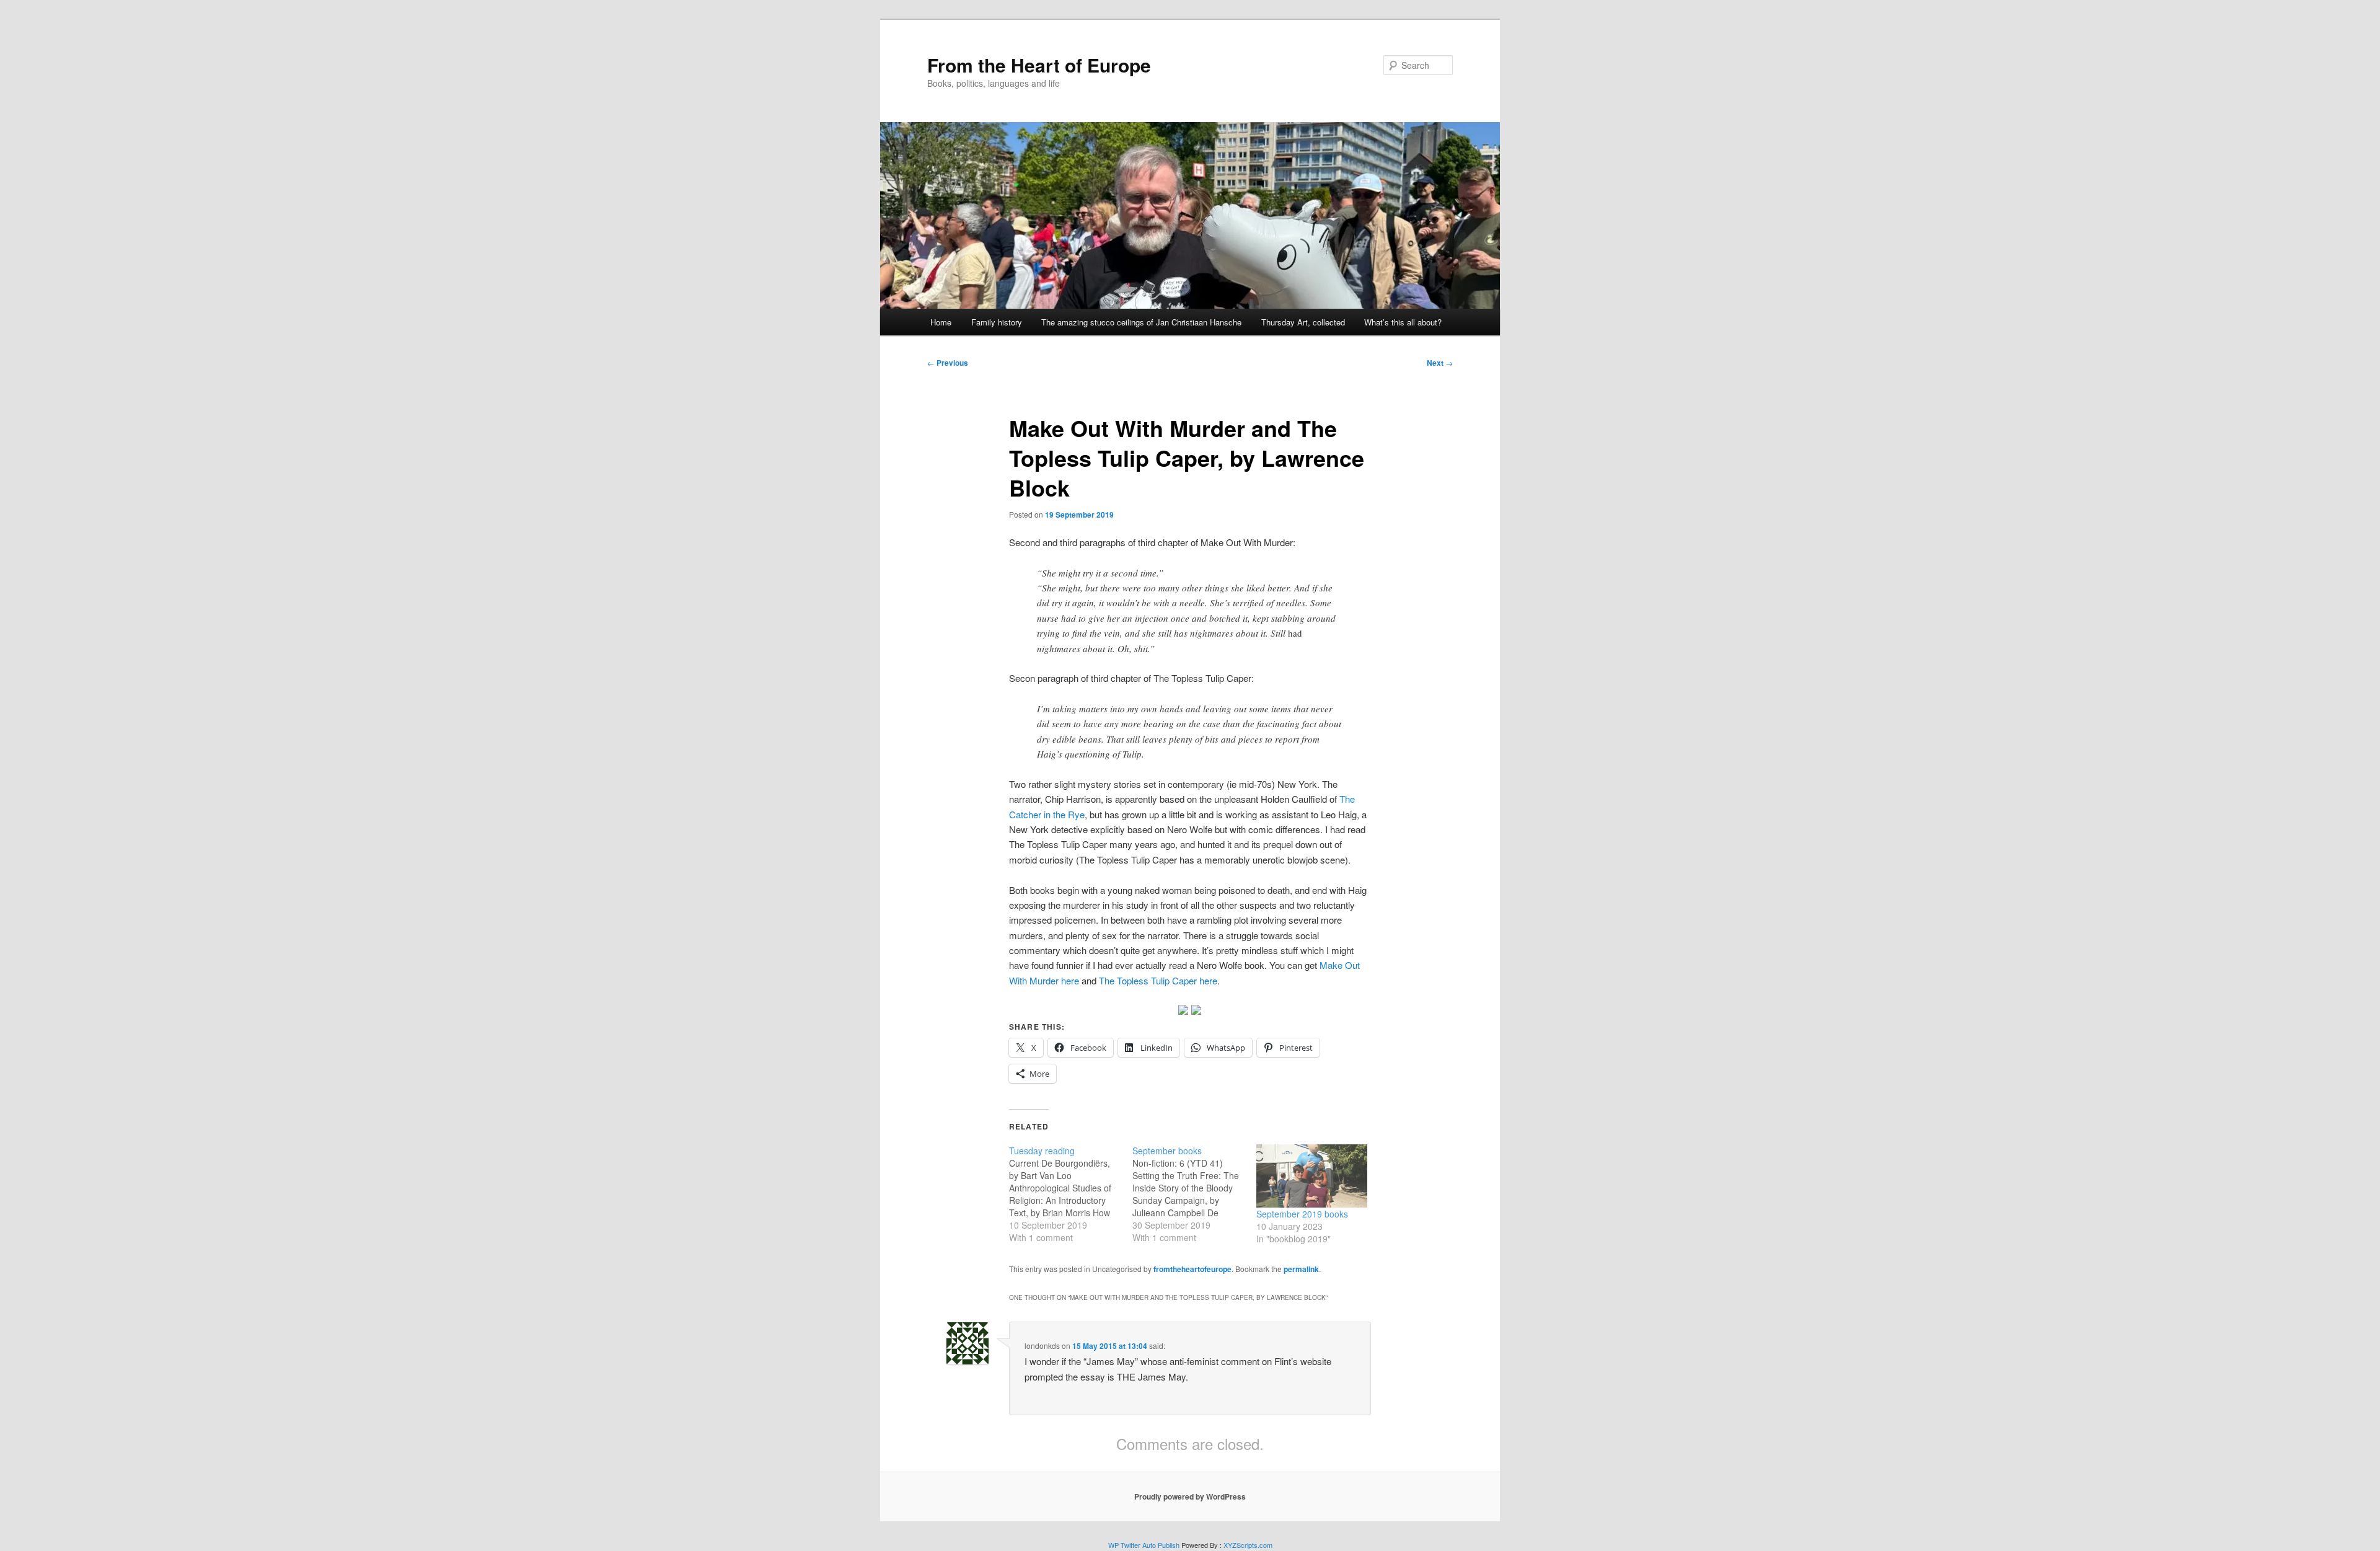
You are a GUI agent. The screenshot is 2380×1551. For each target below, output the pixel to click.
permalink (1301, 1269)
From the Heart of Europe (1039, 65)
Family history (997, 322)
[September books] (1194, 1194)
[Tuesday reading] (1071, 1194)
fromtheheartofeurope (1192, 1269)
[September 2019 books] (1312, 1176)
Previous (948, 363)
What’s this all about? (1403, 322)
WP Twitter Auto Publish (1144, 1545)
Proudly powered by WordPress (1190, 1496)
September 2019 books (1302, 1214)
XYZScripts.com (1248, 1545)
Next (1440, 363)
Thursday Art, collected (1303, 322)
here (1158, 980)
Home (941, 322)
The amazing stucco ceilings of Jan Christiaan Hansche (1141, 322)
